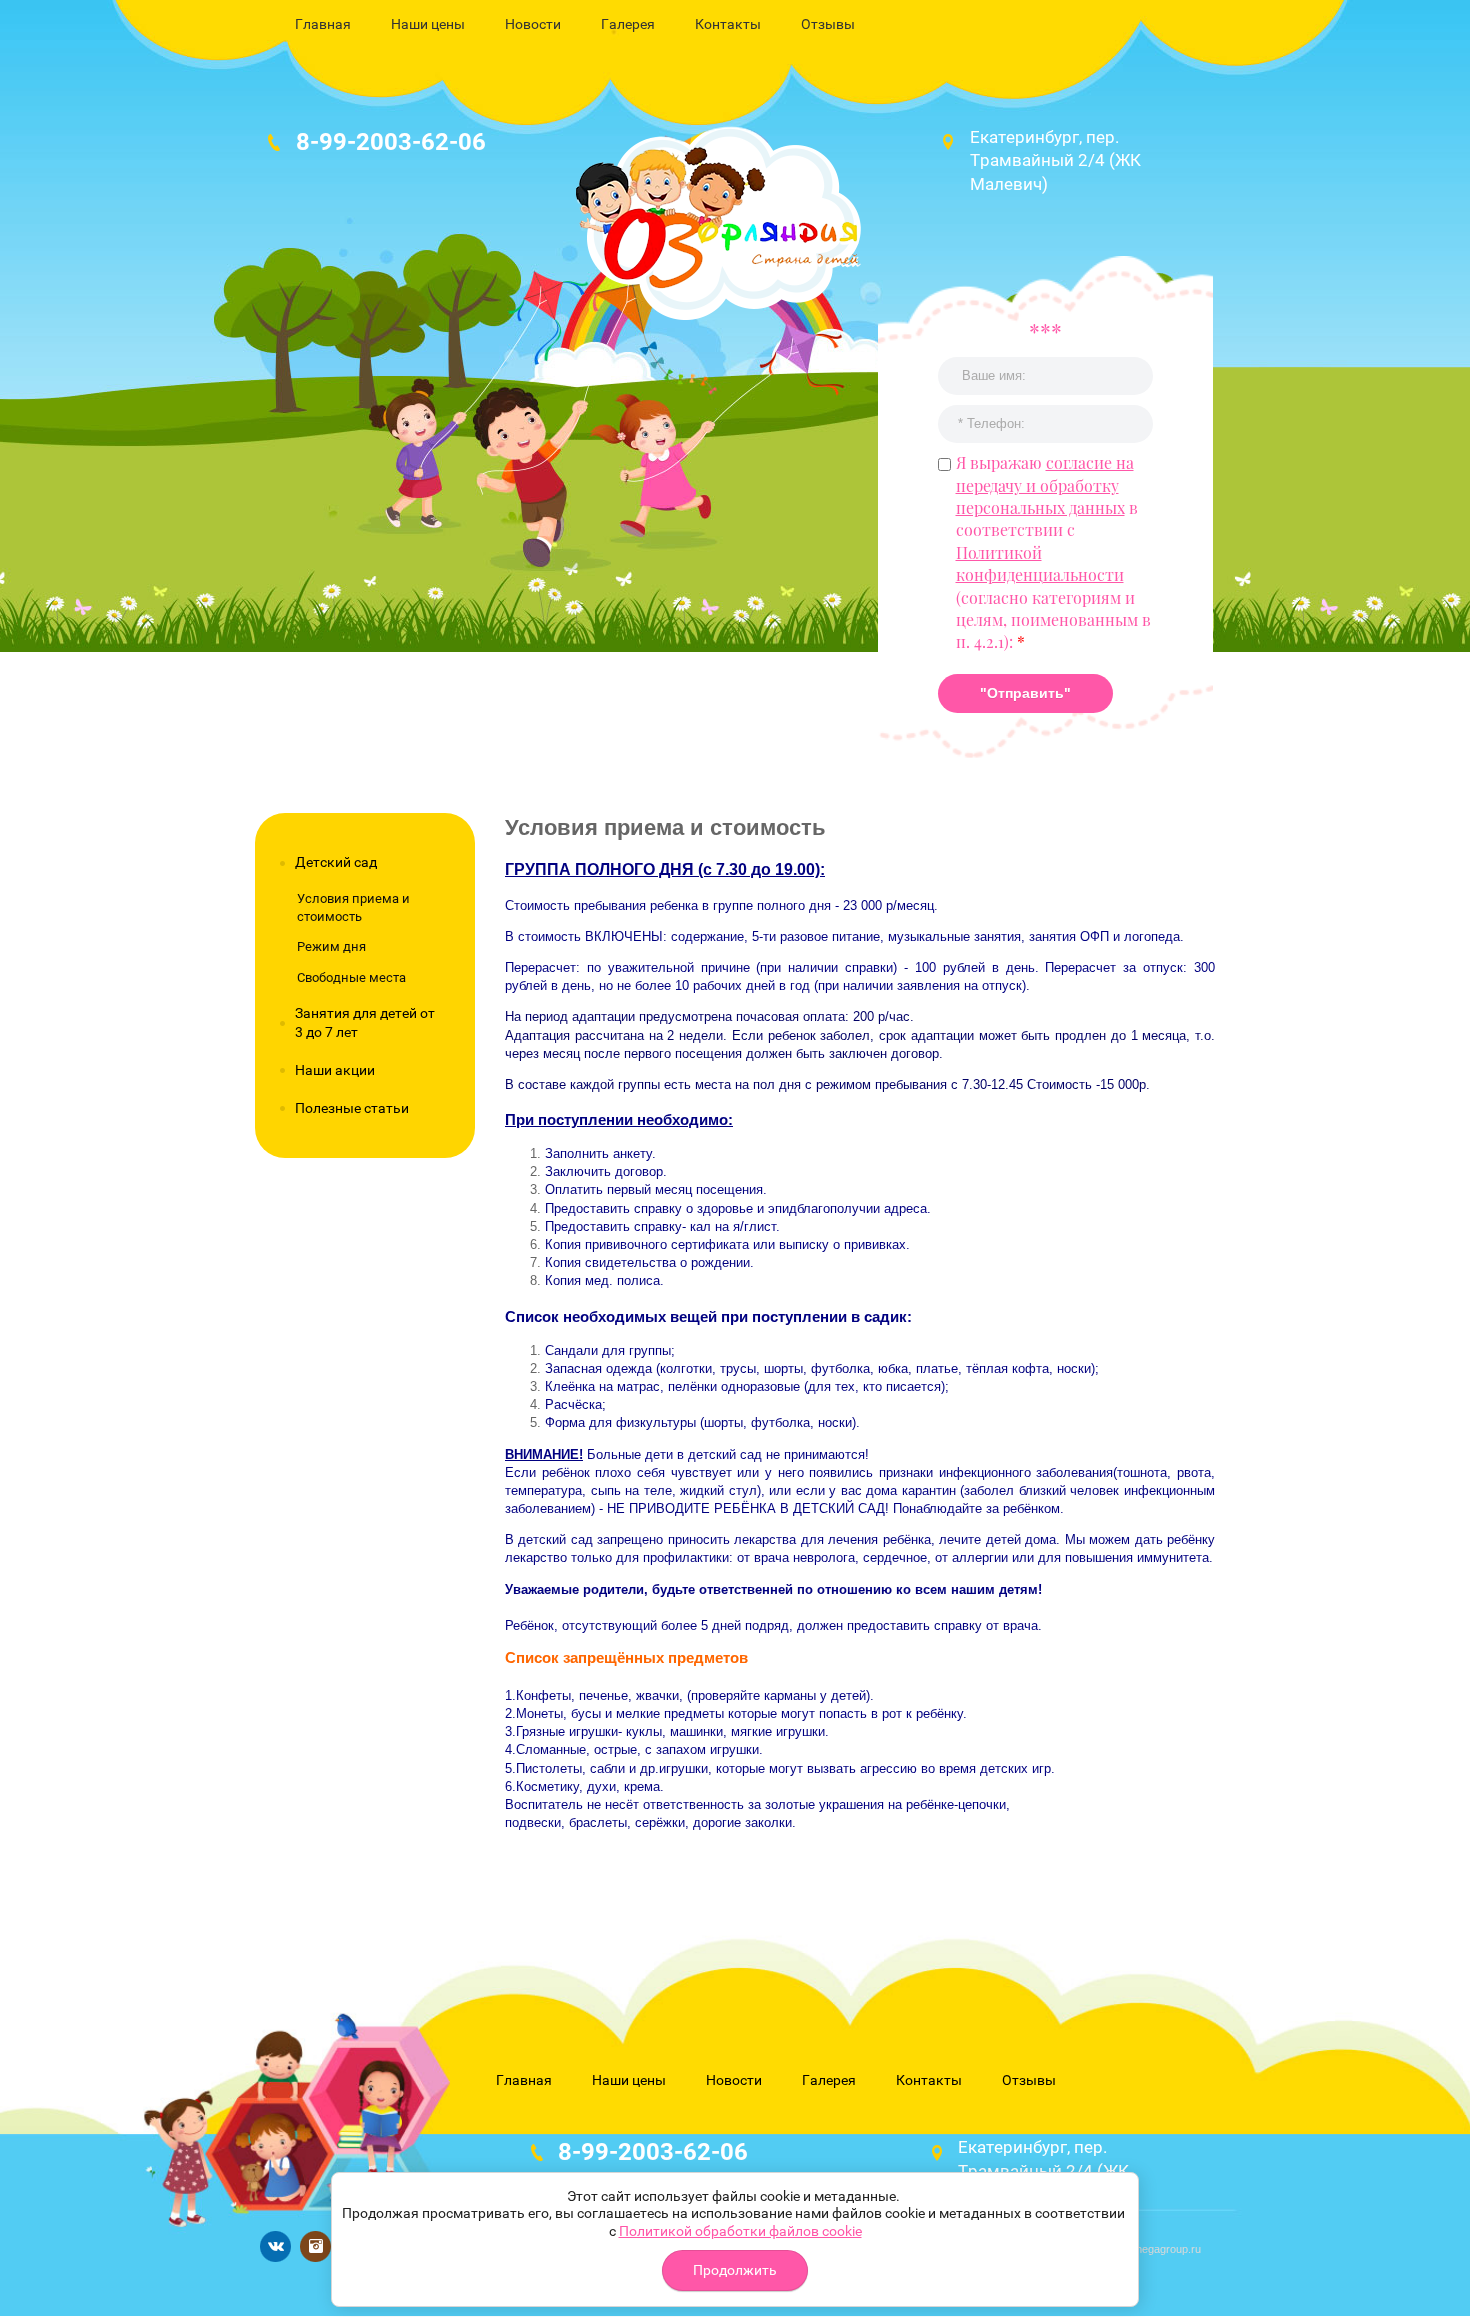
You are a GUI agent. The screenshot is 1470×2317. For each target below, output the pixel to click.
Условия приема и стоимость (353, 907)
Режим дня (331, 946)
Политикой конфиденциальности (1040, 563)
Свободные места (351, 977)
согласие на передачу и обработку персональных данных (1045, 485)
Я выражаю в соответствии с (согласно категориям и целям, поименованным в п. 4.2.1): (1053, 552)
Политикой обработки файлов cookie (740, 2231)
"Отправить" (1025, 693)
